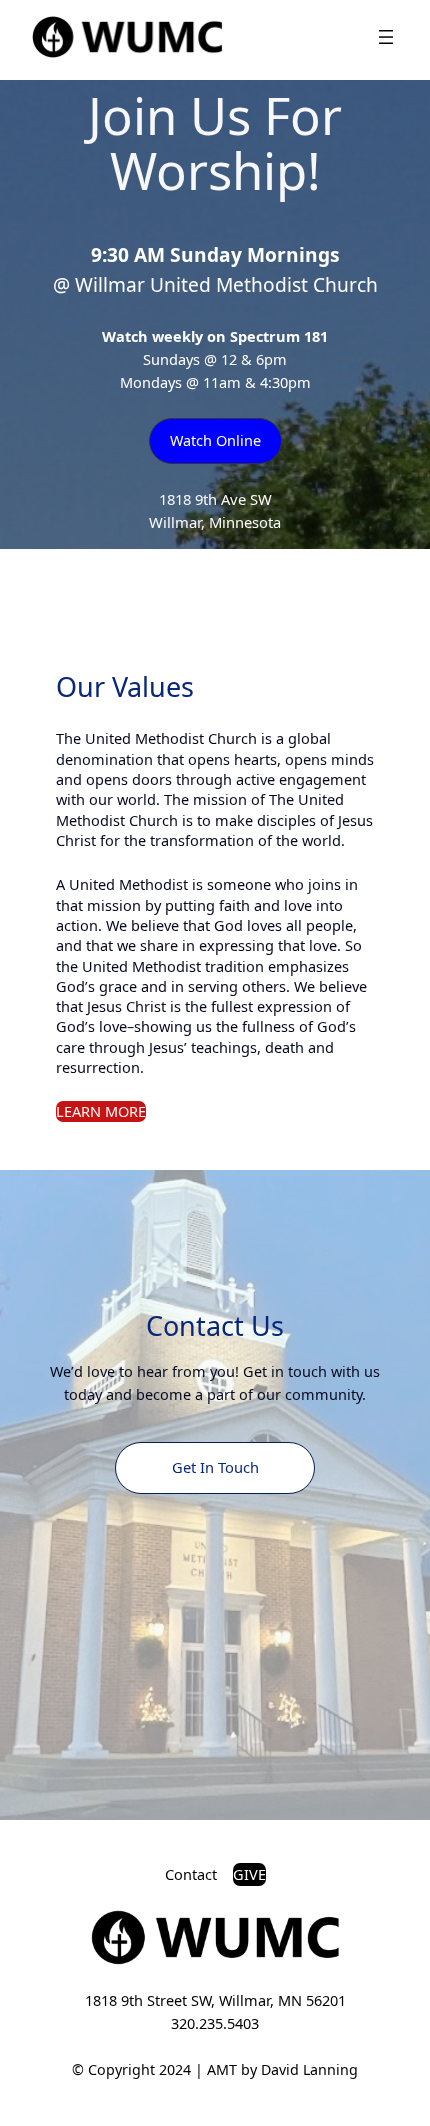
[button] (215, 440)
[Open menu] (386, 37)
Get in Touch (215, 1467)
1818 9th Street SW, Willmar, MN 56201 (215, 2000)
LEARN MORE (101, 1111)
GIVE (249, 1874)
